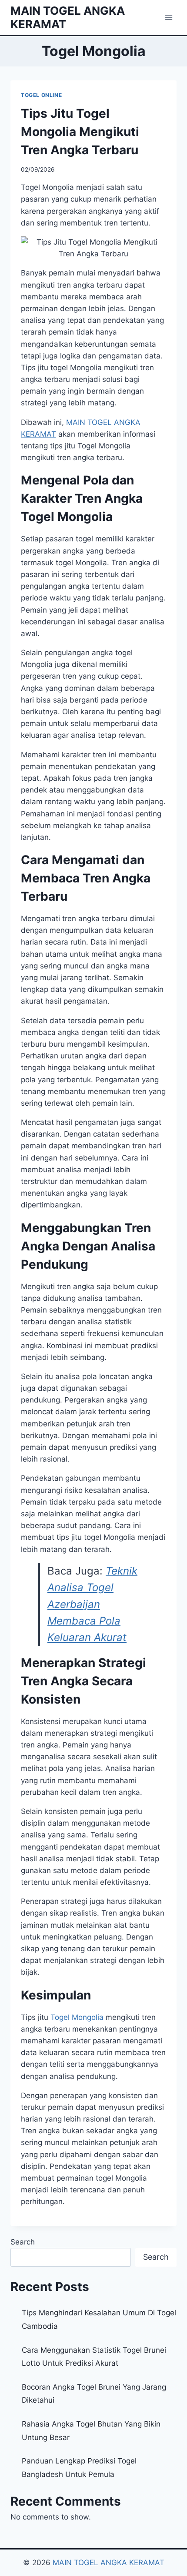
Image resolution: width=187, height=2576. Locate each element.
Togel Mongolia (77, 2017)
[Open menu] (169, 17)
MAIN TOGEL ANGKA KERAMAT (109, 2563)
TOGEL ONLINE (41, 95)
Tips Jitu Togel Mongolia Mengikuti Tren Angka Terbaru (80, 132)
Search (23, 2242)
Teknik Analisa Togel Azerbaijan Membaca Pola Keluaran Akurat (92, 1604)
